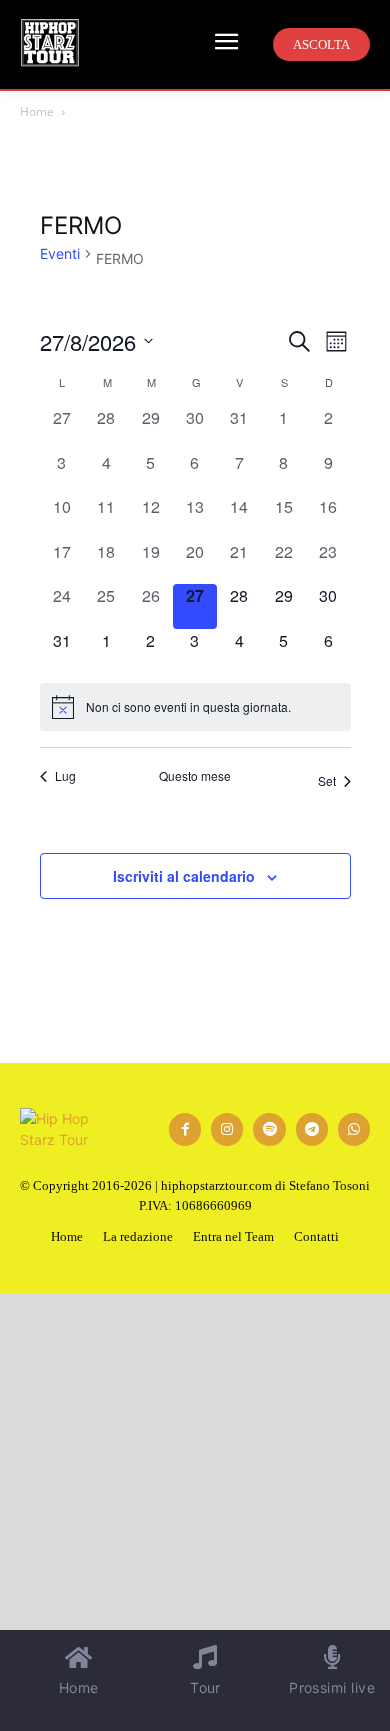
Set (327, 780)
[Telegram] (312, 1129)
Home (37, 111)
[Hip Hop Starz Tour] (50, 42)
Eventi (60, 253)
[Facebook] (185, 1129)
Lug (65, 776)
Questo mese (195, 776)
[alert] (195, 707)
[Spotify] (269, 1129)
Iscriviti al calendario (184, 876)
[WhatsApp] (354, 1129)
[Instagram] (227, 1129)
